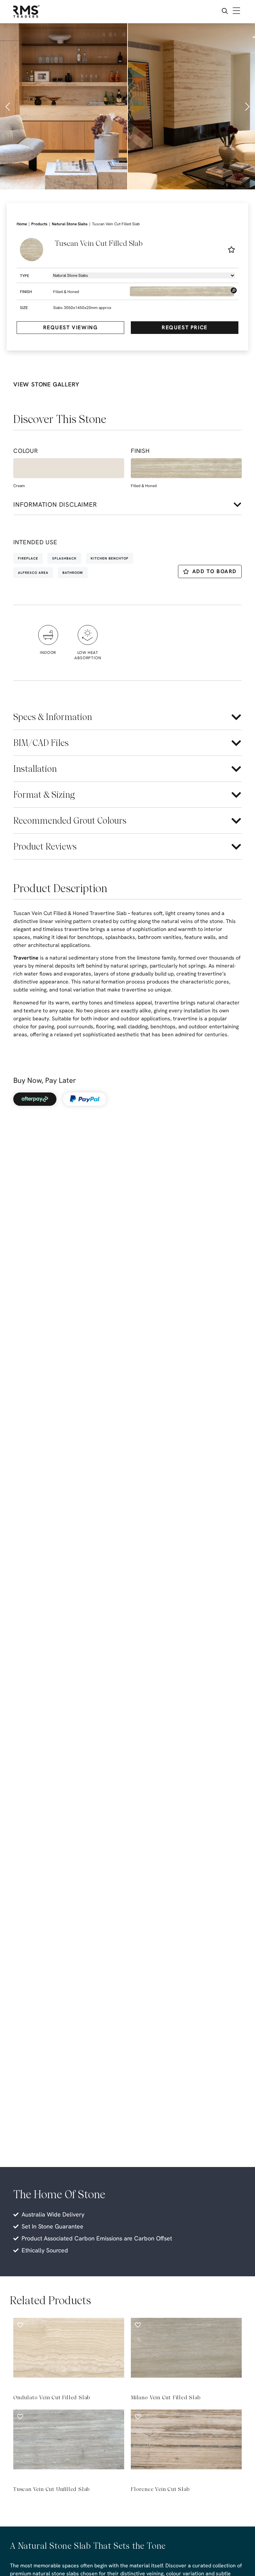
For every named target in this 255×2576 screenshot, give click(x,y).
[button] (8, 107)
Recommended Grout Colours (70, 821)
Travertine (26, 958)
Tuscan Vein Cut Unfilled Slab (51, 2489)
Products (39, 224)
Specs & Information (53, 717)
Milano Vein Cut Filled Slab (166, 2397)
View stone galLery (46, 384)
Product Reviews (45, 846)
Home (22, 224)
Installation (35, 769)
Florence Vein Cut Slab (160, 2489)
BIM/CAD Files (41, 743)
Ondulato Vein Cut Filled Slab (52, 2397)
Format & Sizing (44, 795)
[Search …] (225, 12)
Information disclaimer (55, 505)
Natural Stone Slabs (70, 224)
